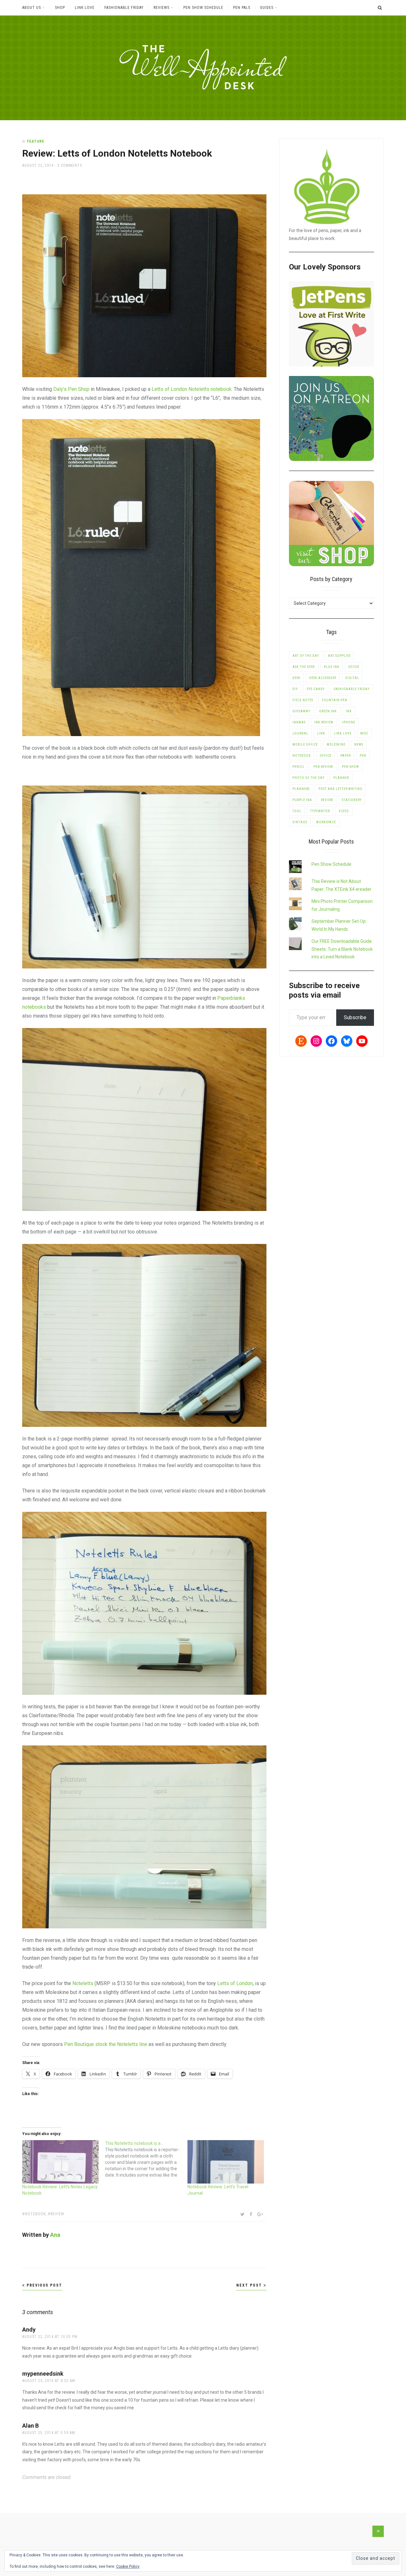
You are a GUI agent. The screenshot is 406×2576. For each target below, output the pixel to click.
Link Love (85, 8)
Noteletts (83, 1983)
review (57, 2214)
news (359, 744)
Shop (60, 8)
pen (363, 756)
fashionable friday (352, 689)
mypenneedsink (43, 2374)
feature (36, 141)
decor (354, 667)
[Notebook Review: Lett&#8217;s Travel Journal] (226, 2162)
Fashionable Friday (124, 8)
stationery (352, 800)
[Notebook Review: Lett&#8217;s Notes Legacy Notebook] (60, 2162)
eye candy (316, 689)
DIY (295, 689)
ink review (324, 722)
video (344, 811)
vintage (300, 822)
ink (349, 711)
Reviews (161, 8)
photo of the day (308, 778)
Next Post (250, 2285)
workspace (326, 822)
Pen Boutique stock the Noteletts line (106, 2044)
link (321, 733)
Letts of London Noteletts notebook (192, 389)
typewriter (320, 811)
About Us (32, 8)
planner (341, 778)
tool (297, 811)
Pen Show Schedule (203, 8)
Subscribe (355, 1017)
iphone (349, 722)
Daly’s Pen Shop (71, 389)
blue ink (332, 667)
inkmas (299, 722)
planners (301, 789)
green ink (328, 711)
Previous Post (44, 2285)
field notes (303, 700)
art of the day (306, 656)
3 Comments (70, 165)
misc (364, 733)
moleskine (336, 744)
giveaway (301, 711)
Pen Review (323, 767)
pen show (350, 767)
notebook (35, 2214)
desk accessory (323, 678)
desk (296, 678)
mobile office (305, 744)
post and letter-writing (341, 789)
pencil (298, 767)
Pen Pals (242, 8)
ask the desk (304, 667)
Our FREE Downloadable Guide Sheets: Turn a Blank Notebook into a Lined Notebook (342, 949)
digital (352, 678)
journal (300, 733)
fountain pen (335, 700)
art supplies (339, 656)
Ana (55, 2235)
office (326, 756)
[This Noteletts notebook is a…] (146, 2159)
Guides (267, 8)
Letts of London (235, 1983)
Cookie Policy (128, 2566)
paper (346, 756)
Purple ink (302, 800)
